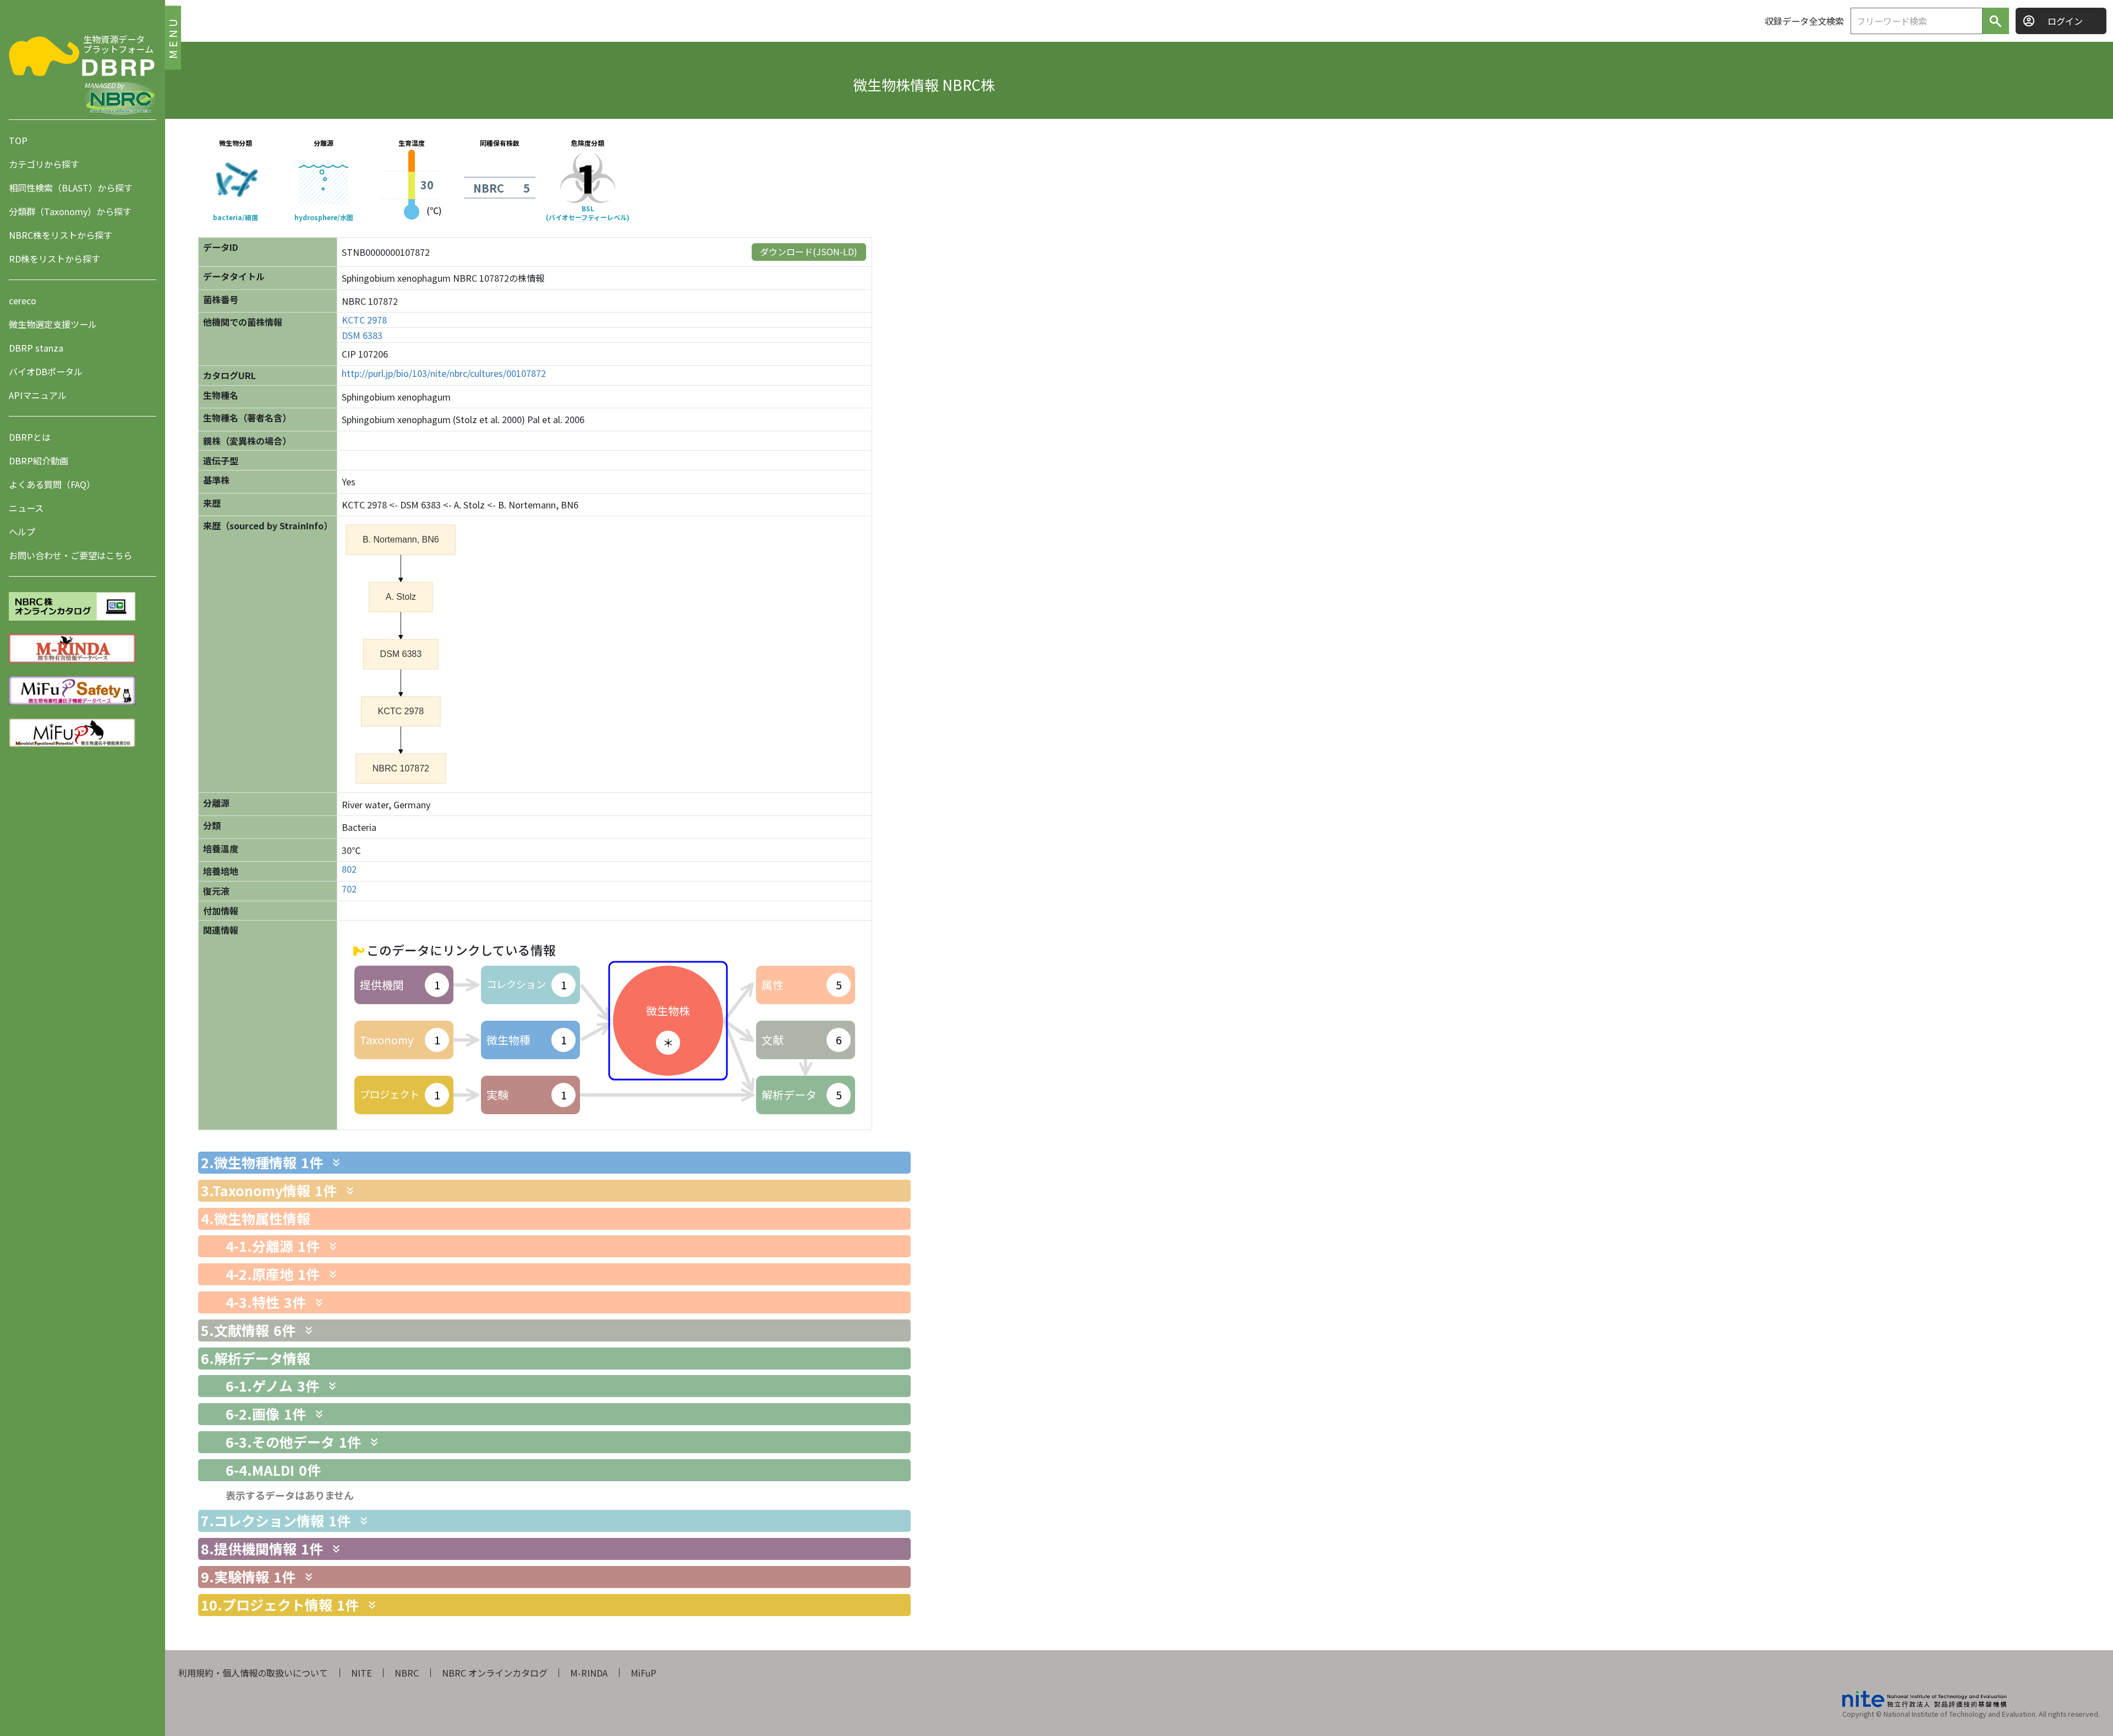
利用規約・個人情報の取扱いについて (253, 1673)
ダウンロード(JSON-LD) (809, 251)
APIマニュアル (38, 395)
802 (349, 869)
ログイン (2065, 21)
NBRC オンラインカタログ (495, 1673)
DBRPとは (30, 437)
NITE (362, 1673)
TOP (18, 140)
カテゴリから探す (44, 164)
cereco (23, 300)
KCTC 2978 (364, 320)
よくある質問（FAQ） (52, 484)
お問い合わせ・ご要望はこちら (70, 555)
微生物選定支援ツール (53, 324)
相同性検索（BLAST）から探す (71, 188)
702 (349, 889)
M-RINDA (589, 1673)
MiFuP (644, 1673)
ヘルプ (22, 532)
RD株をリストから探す (54, 259)
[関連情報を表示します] (336, 1163)
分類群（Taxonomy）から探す (70, 211)
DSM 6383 (362, 335)
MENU (173, 37)
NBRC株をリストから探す (61, 235)
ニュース (26, 508)
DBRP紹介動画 (39, 461)
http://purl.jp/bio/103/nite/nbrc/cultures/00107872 (444, 373)
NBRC (407, 1673)
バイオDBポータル (46, 371)
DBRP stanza (36, 348)
